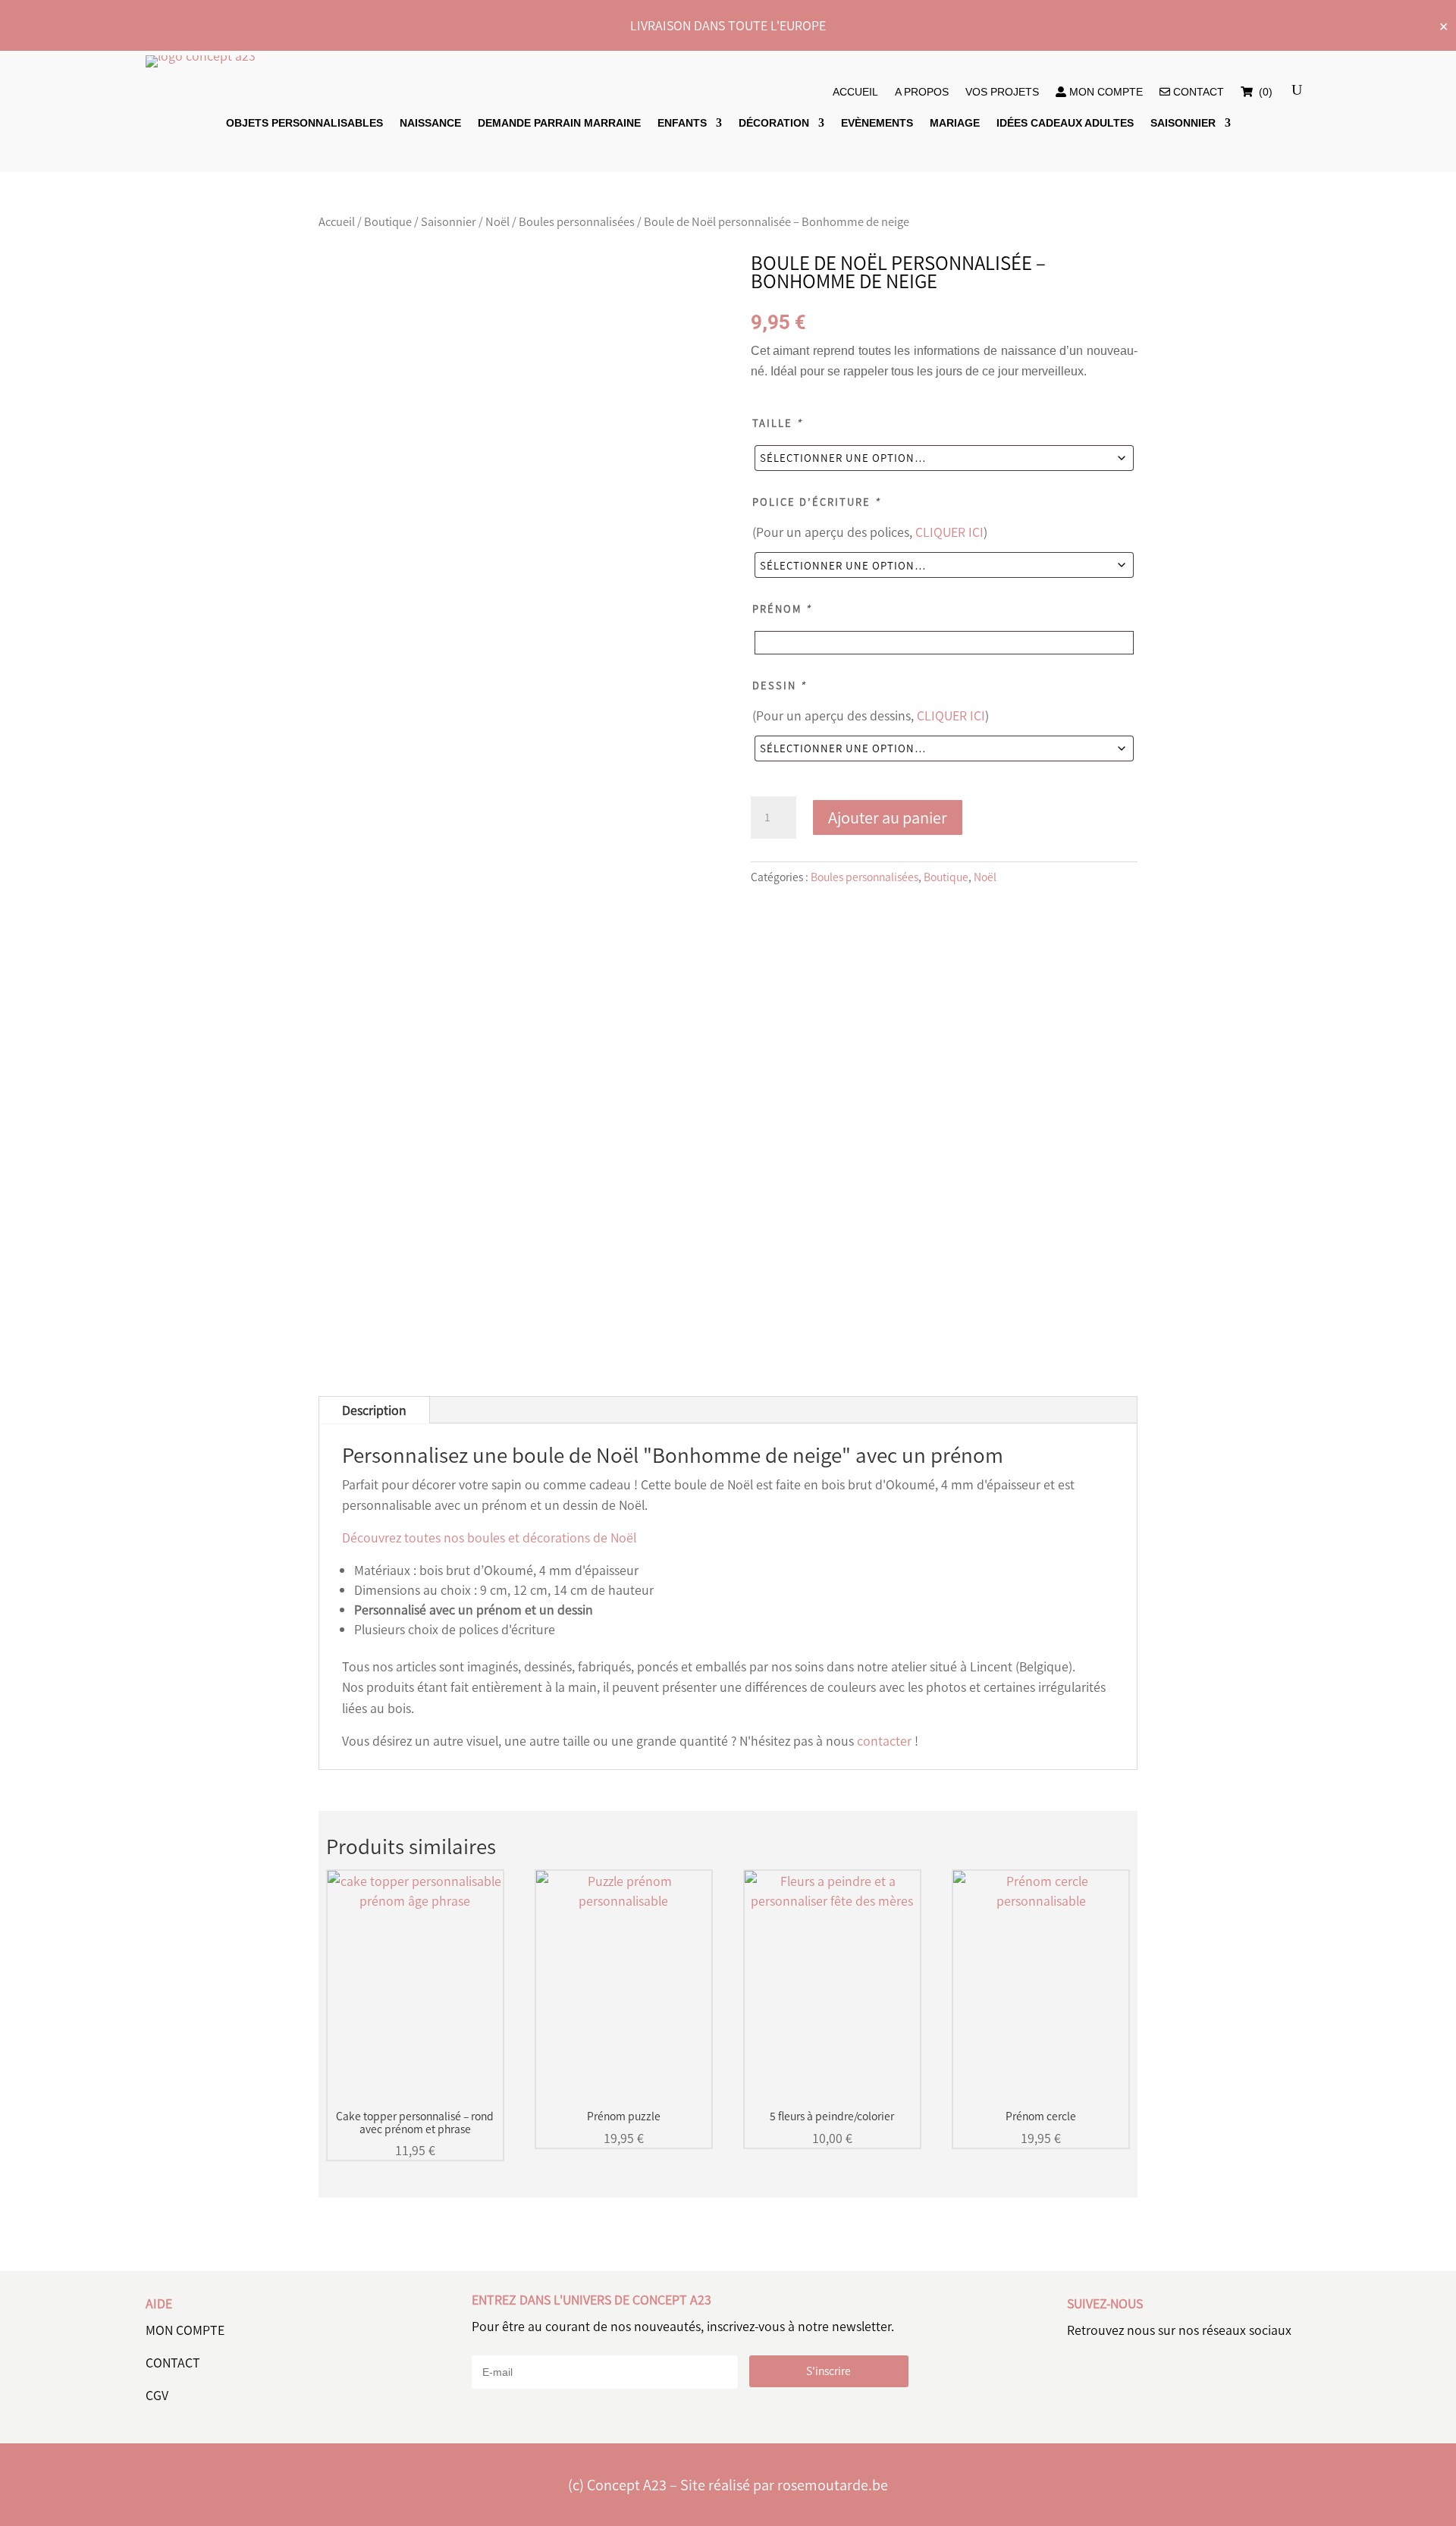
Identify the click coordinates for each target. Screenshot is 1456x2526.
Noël (497, 221)
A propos (922, 92)
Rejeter (1117, 2498)
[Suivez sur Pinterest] (1130, 2377)
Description (374, 1410)
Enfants (682, 123)
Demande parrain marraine (559, 123)
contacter (884, 1740)
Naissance (430, 123)
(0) (1264, 92)
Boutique (388, 221)
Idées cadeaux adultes (1065, 123)
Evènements (877, 123)
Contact (1197, 92)
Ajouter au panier (888, 817)
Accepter (1024, 2498)
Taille (777, 423)
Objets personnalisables (304, 123)
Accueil (855, 92)
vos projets (1002, 92)
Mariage (955, 123)
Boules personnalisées (577, 221)
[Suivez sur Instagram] (1181, 2377)
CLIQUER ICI (949, 532)
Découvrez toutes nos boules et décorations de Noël (489, 1537)
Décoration (774, 123)
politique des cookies (538, 2512)
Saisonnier (1183, 123)
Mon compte (1105, 92)
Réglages (1211, 2498)
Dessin (779, 685)
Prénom (782, 609)
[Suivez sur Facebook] (1078, 2377)
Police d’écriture (816, 502)
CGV (157, 2395)
